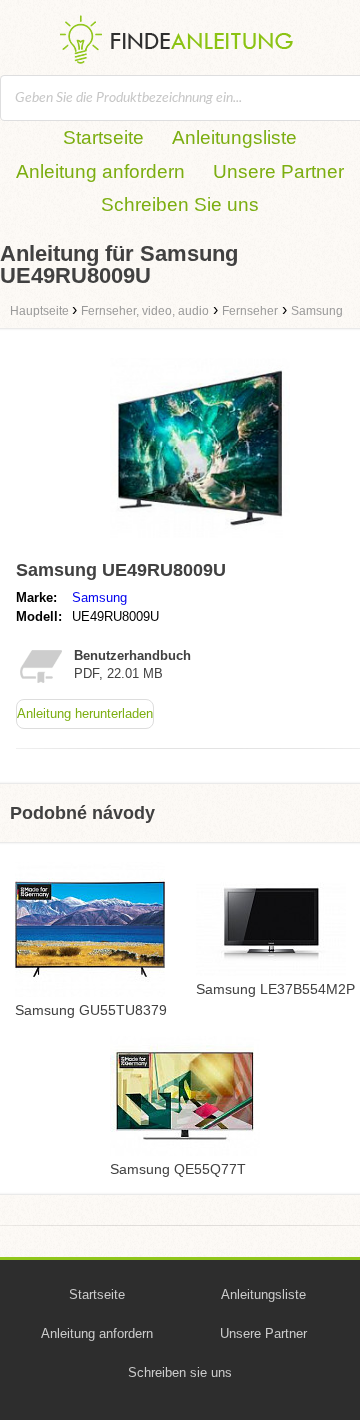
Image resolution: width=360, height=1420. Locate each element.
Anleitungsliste (234, 137)
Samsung (99, 597)
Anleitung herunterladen (85, 713)
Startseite (103, 137)
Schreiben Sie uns (180, 204)
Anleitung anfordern (100, 171)
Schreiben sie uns (180, 1372)
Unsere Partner (278, 171)
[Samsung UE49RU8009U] (200, 542)
